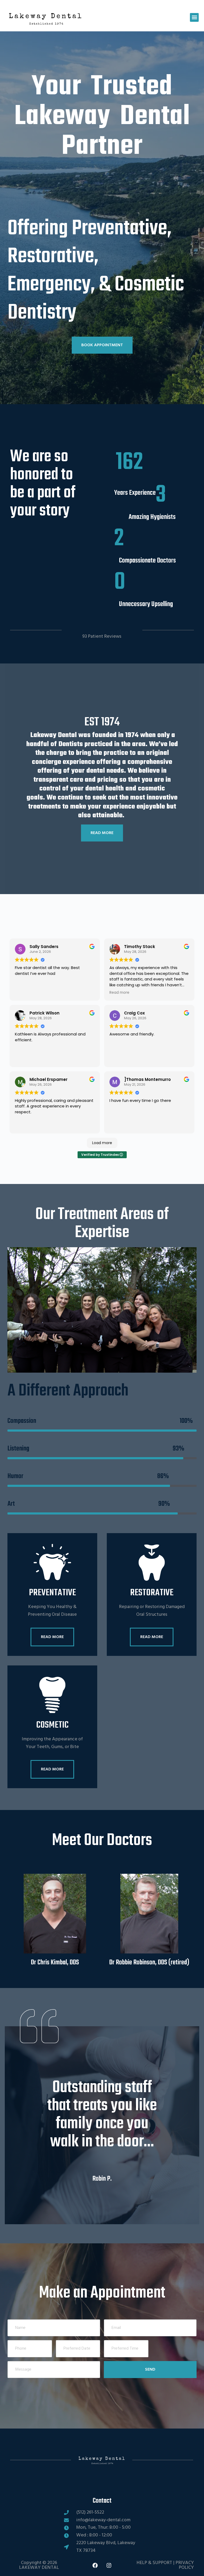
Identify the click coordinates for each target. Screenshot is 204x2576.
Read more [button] (119, 993)
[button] (194, 17)
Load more (102, 1143)
